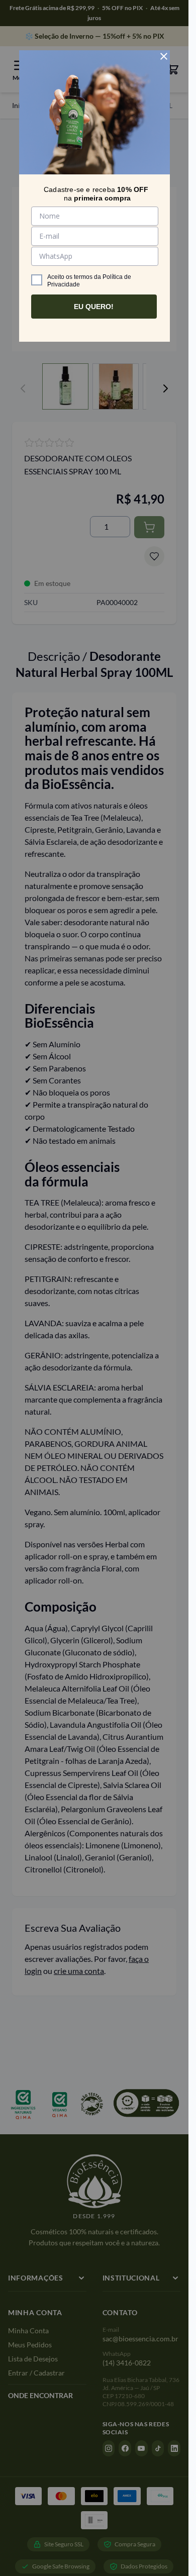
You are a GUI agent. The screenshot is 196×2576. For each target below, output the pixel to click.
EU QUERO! (94, 307)
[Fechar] (164, 56)
